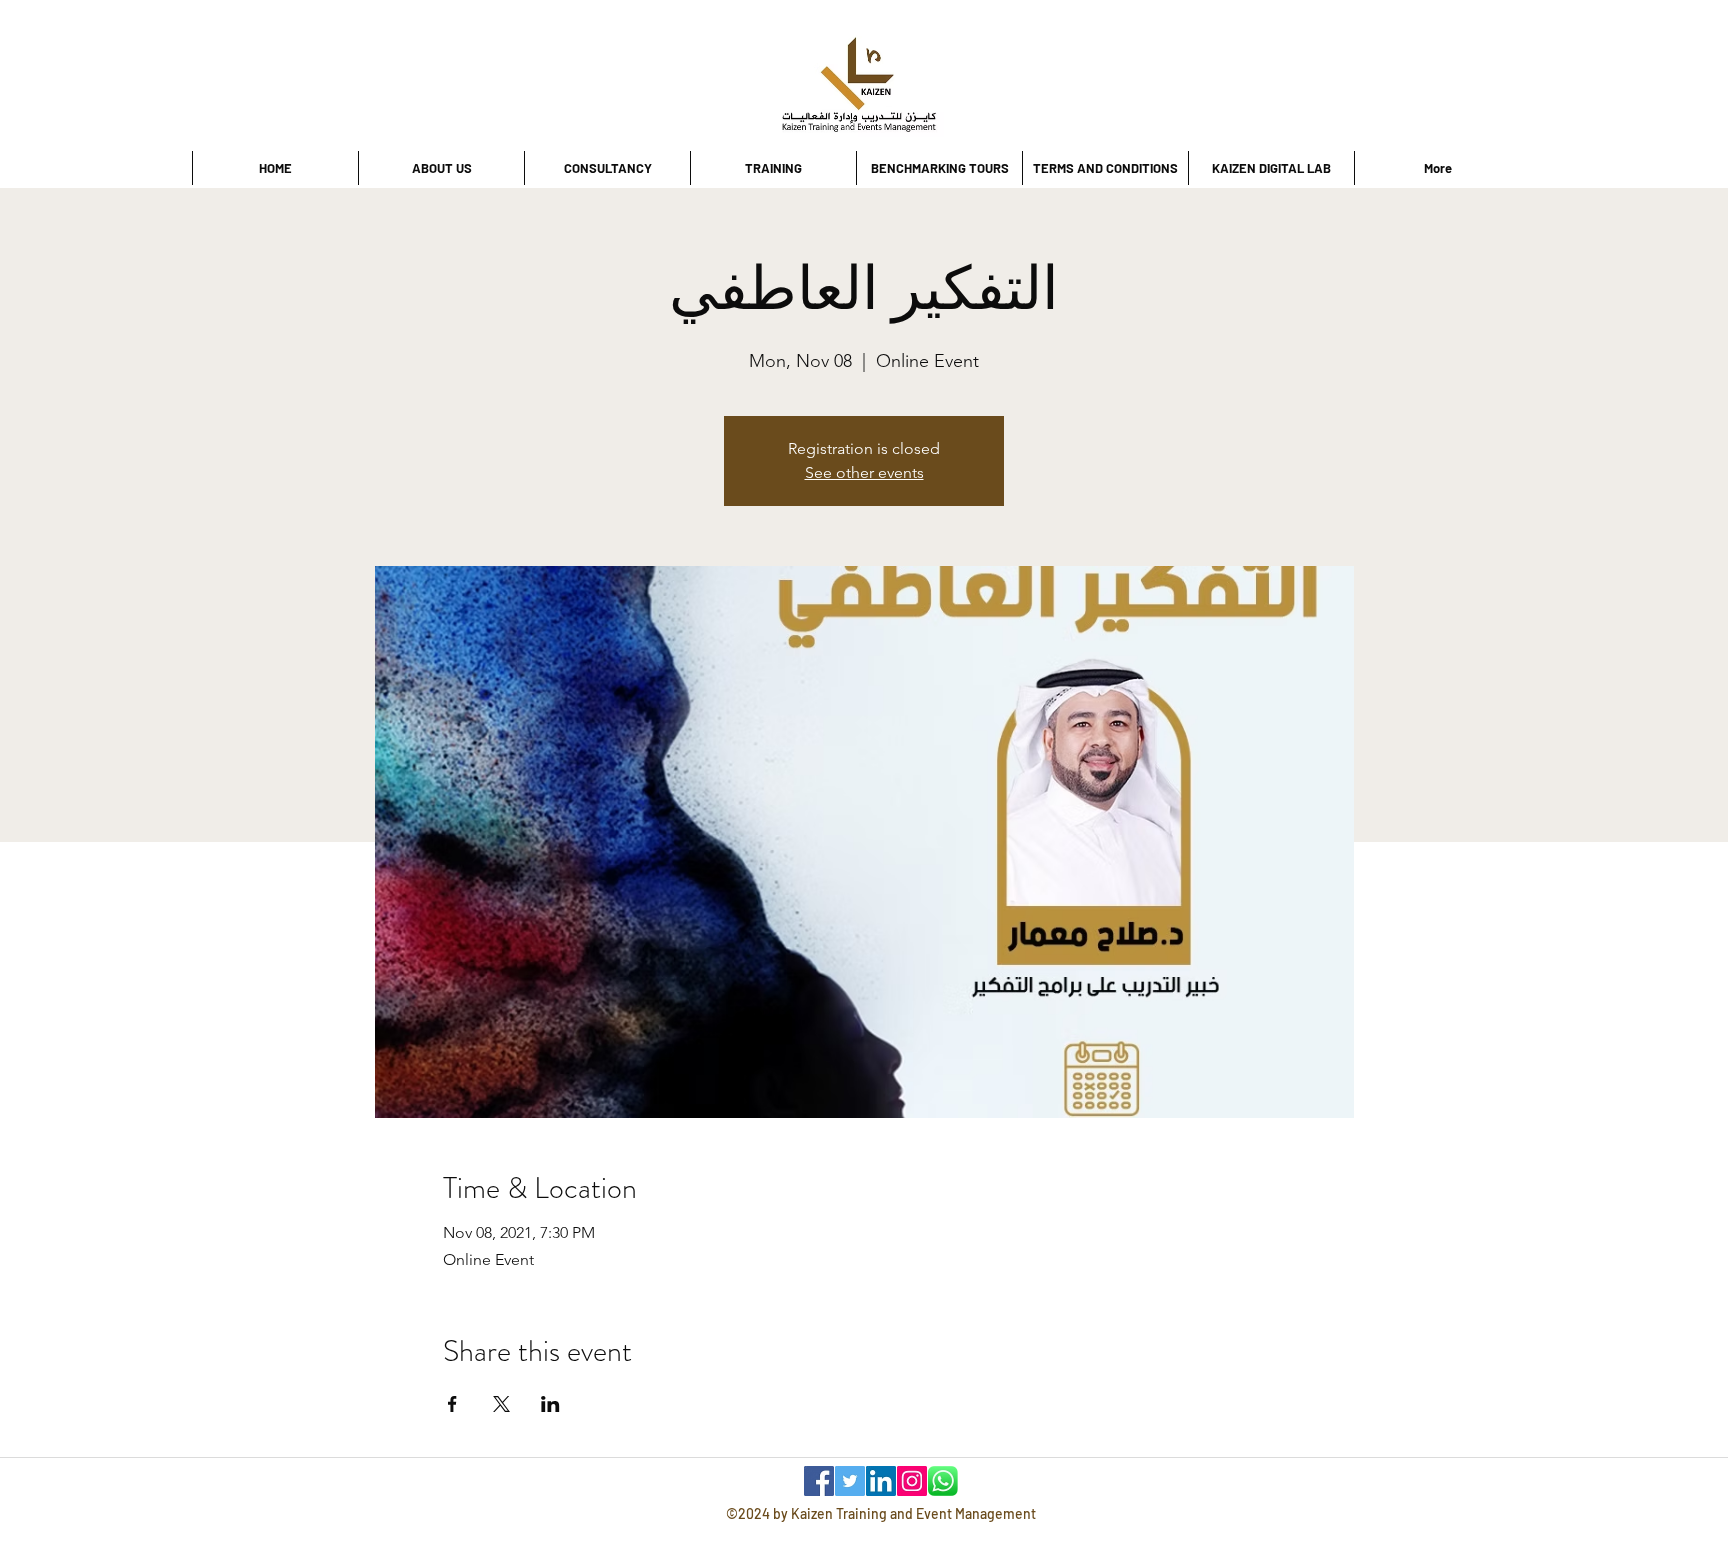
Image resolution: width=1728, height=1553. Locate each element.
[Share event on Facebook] (452, 1404)
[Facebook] (819, 1481)
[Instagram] (912, 1481)
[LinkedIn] (881, 1481)
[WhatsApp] (943, 1481)
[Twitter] (850, 1481)
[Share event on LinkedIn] (550, 1404)
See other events (864, 472)
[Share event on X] (501, 1404)
